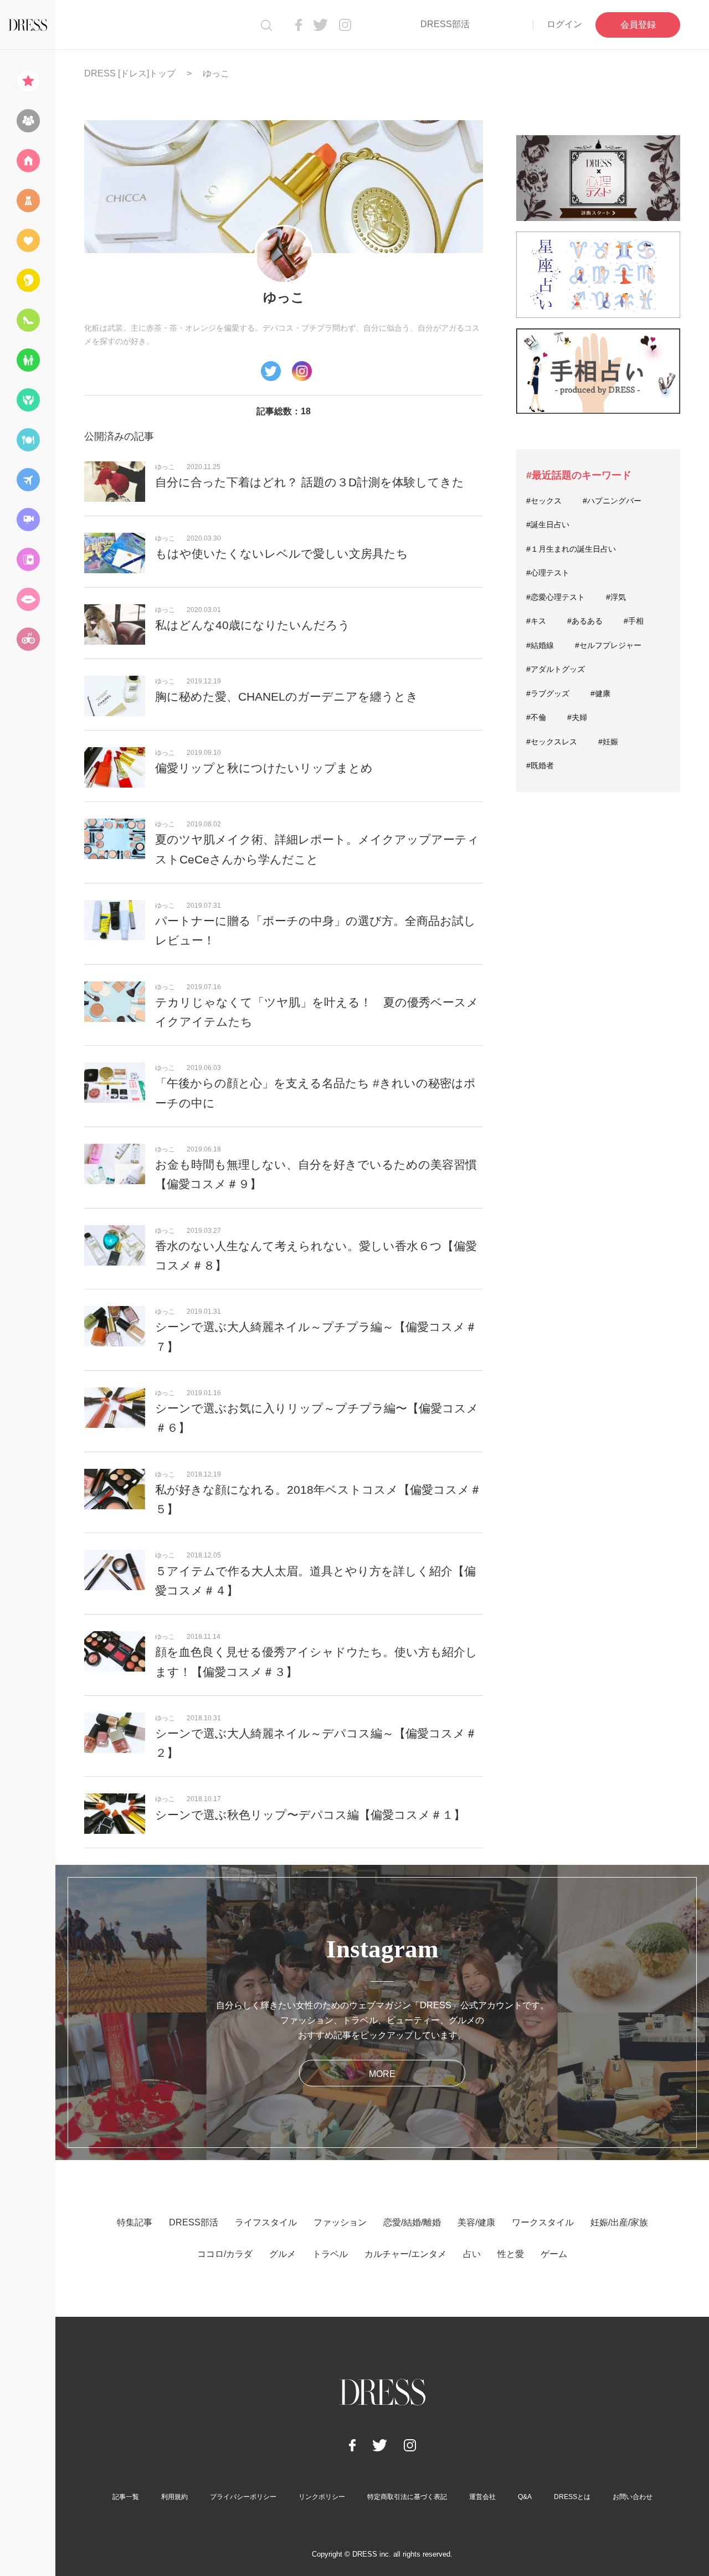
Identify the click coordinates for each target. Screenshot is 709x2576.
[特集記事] (28, 81)
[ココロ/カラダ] (28, 400)
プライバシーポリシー (243, 2497)
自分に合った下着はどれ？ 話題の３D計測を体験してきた (310, 482)
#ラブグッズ (548, 693)
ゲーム (554, 2254)
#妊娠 (608, 742)
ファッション (340, 2222)
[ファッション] (28, 200)
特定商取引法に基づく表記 (407, 2497)
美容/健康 (476, 2222)
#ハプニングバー (612, 501)
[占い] (28, 559)
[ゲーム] (28, 639)
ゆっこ (165, 467)
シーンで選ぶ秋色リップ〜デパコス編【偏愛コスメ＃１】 (310, 1815)
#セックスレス (552, 742)
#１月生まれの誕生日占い (571, 549)
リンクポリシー (322, 2497)
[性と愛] (28, 599)
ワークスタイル (543, 2222)
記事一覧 (126, 2497)
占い (472, 2254)
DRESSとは (572, 2497)
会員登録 (638, 25)
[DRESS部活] (28, 121)
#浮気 (616, 597)
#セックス (544, 501)
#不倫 (536, 717)
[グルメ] (28, 440)
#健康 (600, 693)
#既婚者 (540, 765)
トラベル (330, 2254)
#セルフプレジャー (608, 645)
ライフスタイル (266, 2222)
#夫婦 (577, 717)
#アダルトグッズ (556, 669)
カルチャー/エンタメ (405, 2254)
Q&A (525, 2497)
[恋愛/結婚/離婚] (28, 240)
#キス (536, 621)
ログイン (564, 24)
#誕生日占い (548, 525)
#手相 (634, 621)
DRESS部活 (445, 24)
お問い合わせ (633, 2497)
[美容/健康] (28, 280)
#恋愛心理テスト (556, 597)
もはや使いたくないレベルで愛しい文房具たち (282, 554)
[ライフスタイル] (28, 161)
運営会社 (482, 2497)
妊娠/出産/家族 (619, 2222)
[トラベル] (28, 480)
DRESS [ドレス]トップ (130, 73)
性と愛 (511, 2254)
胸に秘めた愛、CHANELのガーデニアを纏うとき (287, 696)
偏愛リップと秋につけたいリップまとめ (264, 768)
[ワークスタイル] (28, 320)
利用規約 (174, 2497)
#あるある (585, 621)
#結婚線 (540, 645)
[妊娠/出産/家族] (28, 360)
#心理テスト (548, 573)
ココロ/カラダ (225, 2254)
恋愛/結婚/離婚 (412, 2222)
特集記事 (135, 2222)
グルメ (282, 2254)
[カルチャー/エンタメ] (28, 520)
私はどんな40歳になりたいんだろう (253, 625)
